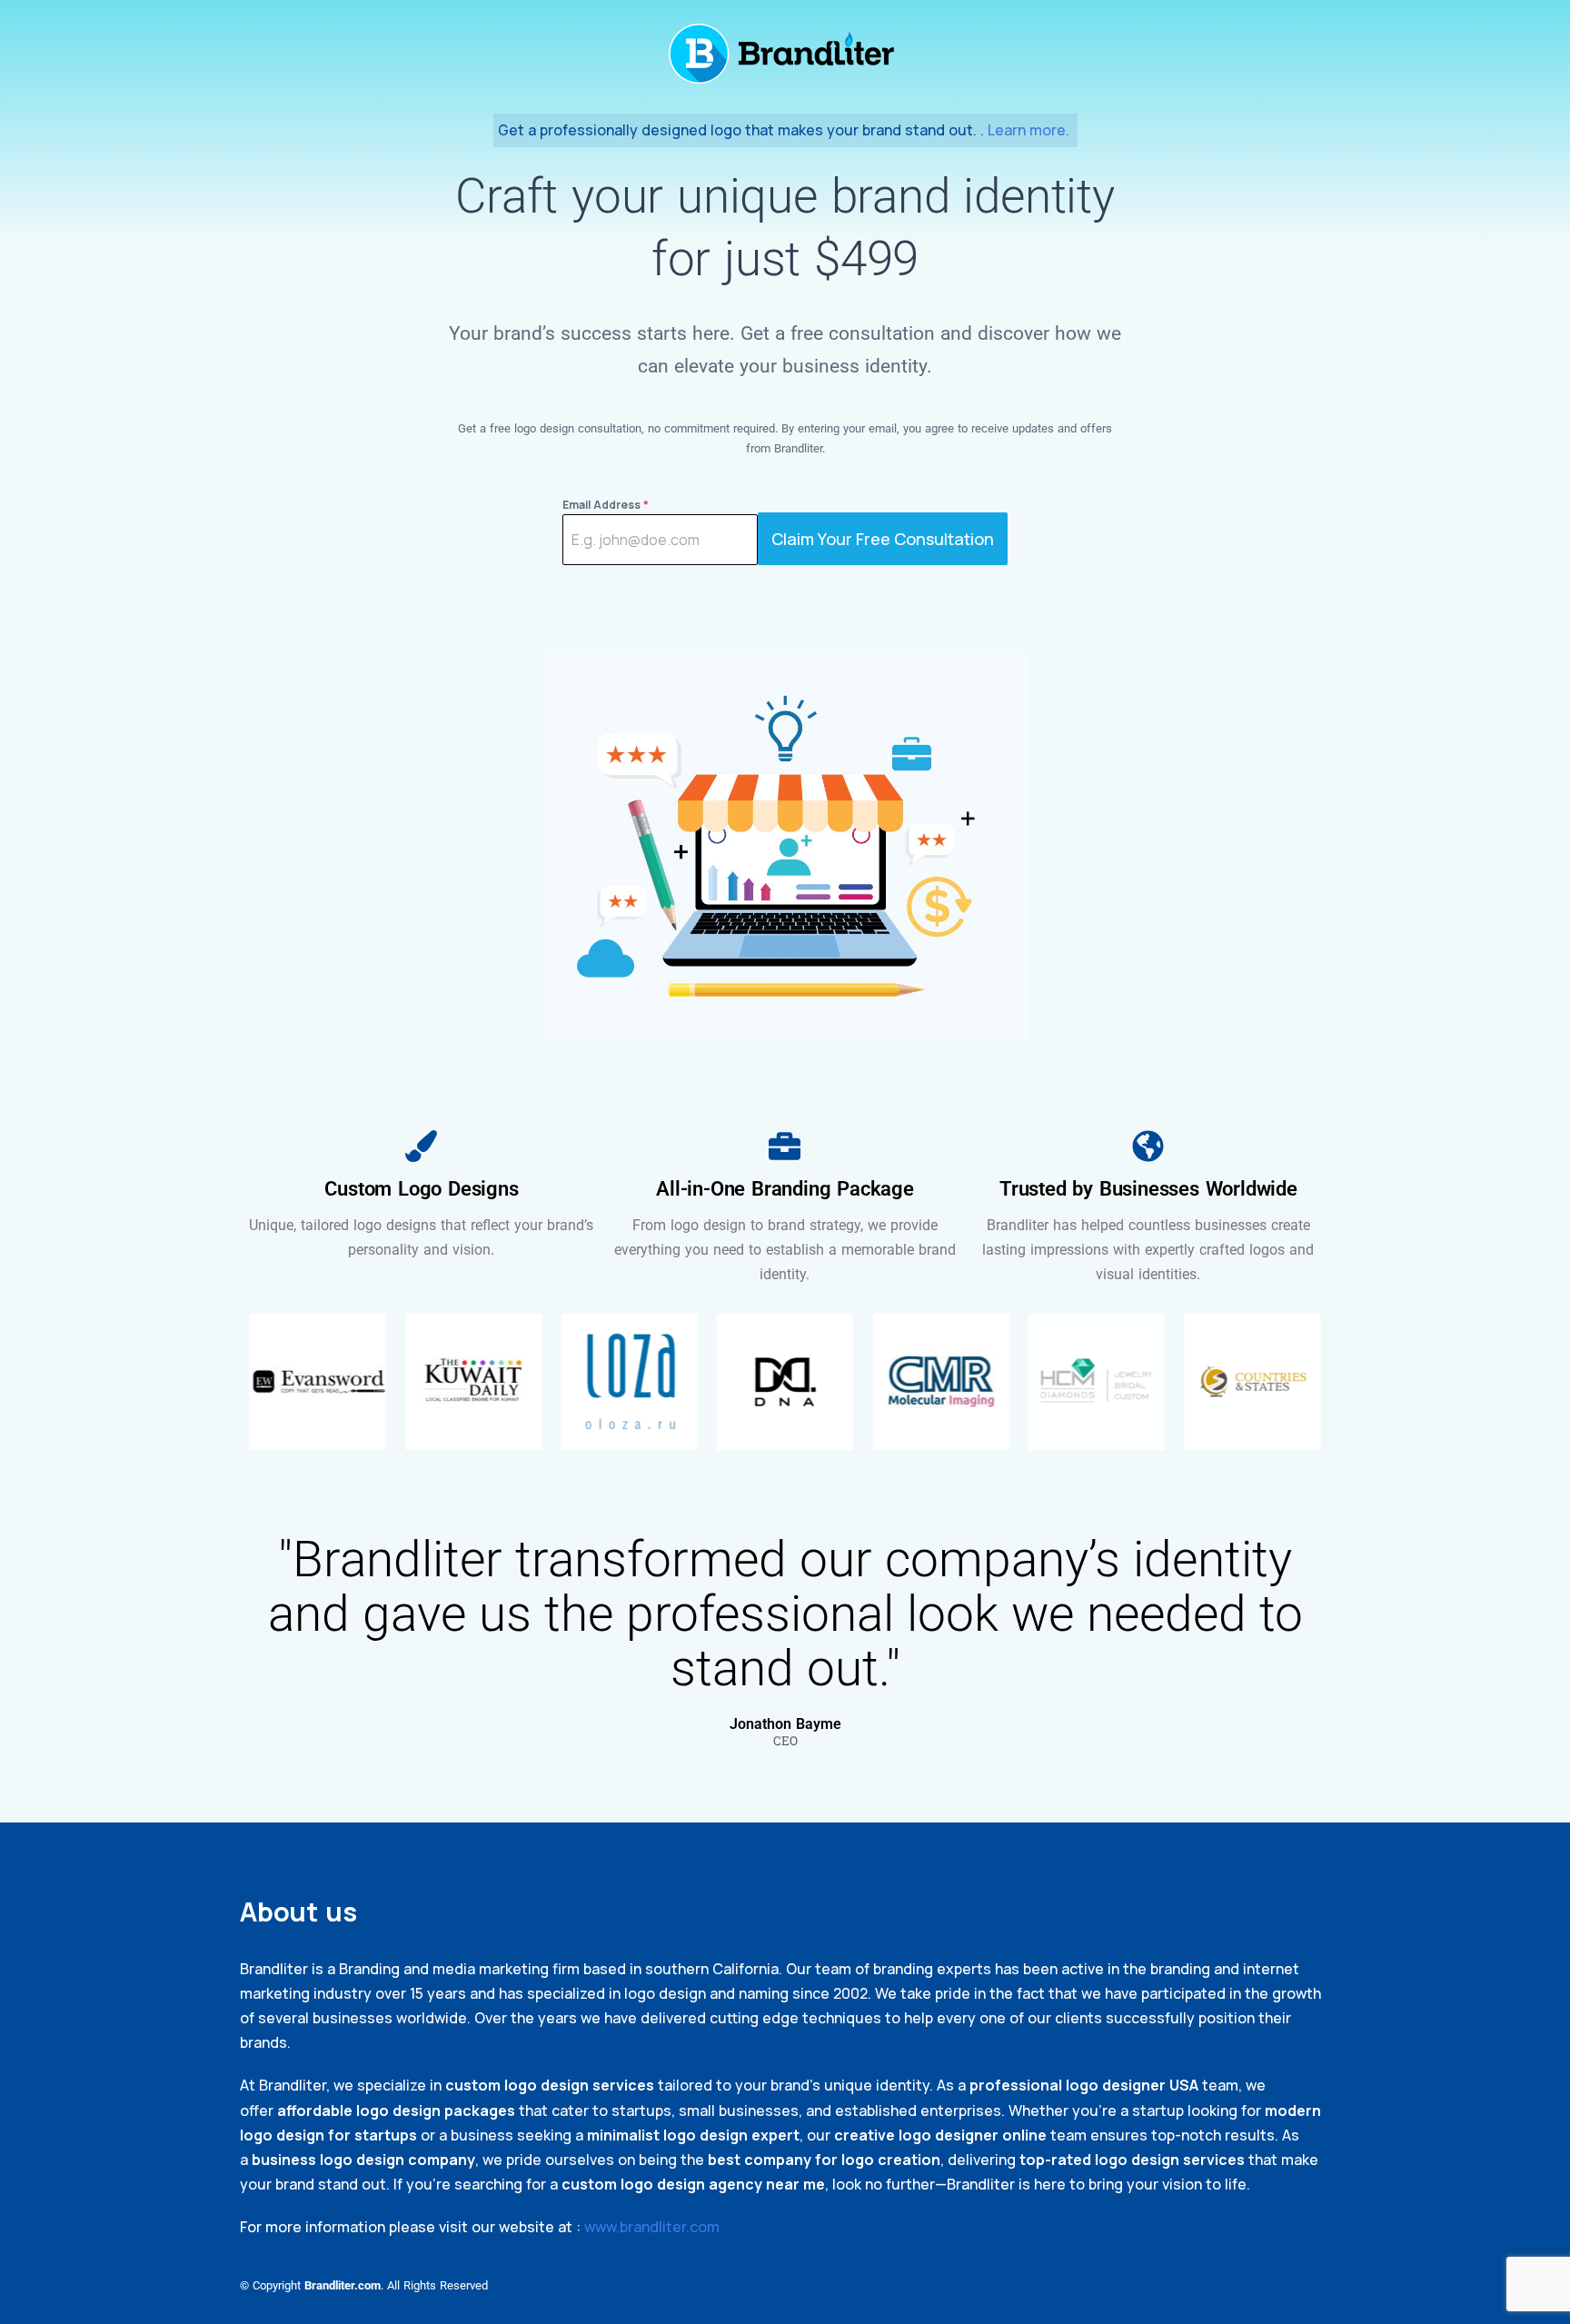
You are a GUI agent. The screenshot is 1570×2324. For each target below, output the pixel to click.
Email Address (606, 505)
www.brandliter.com (652, 2227)
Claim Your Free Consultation (883, 539)
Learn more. (1030, 130)
